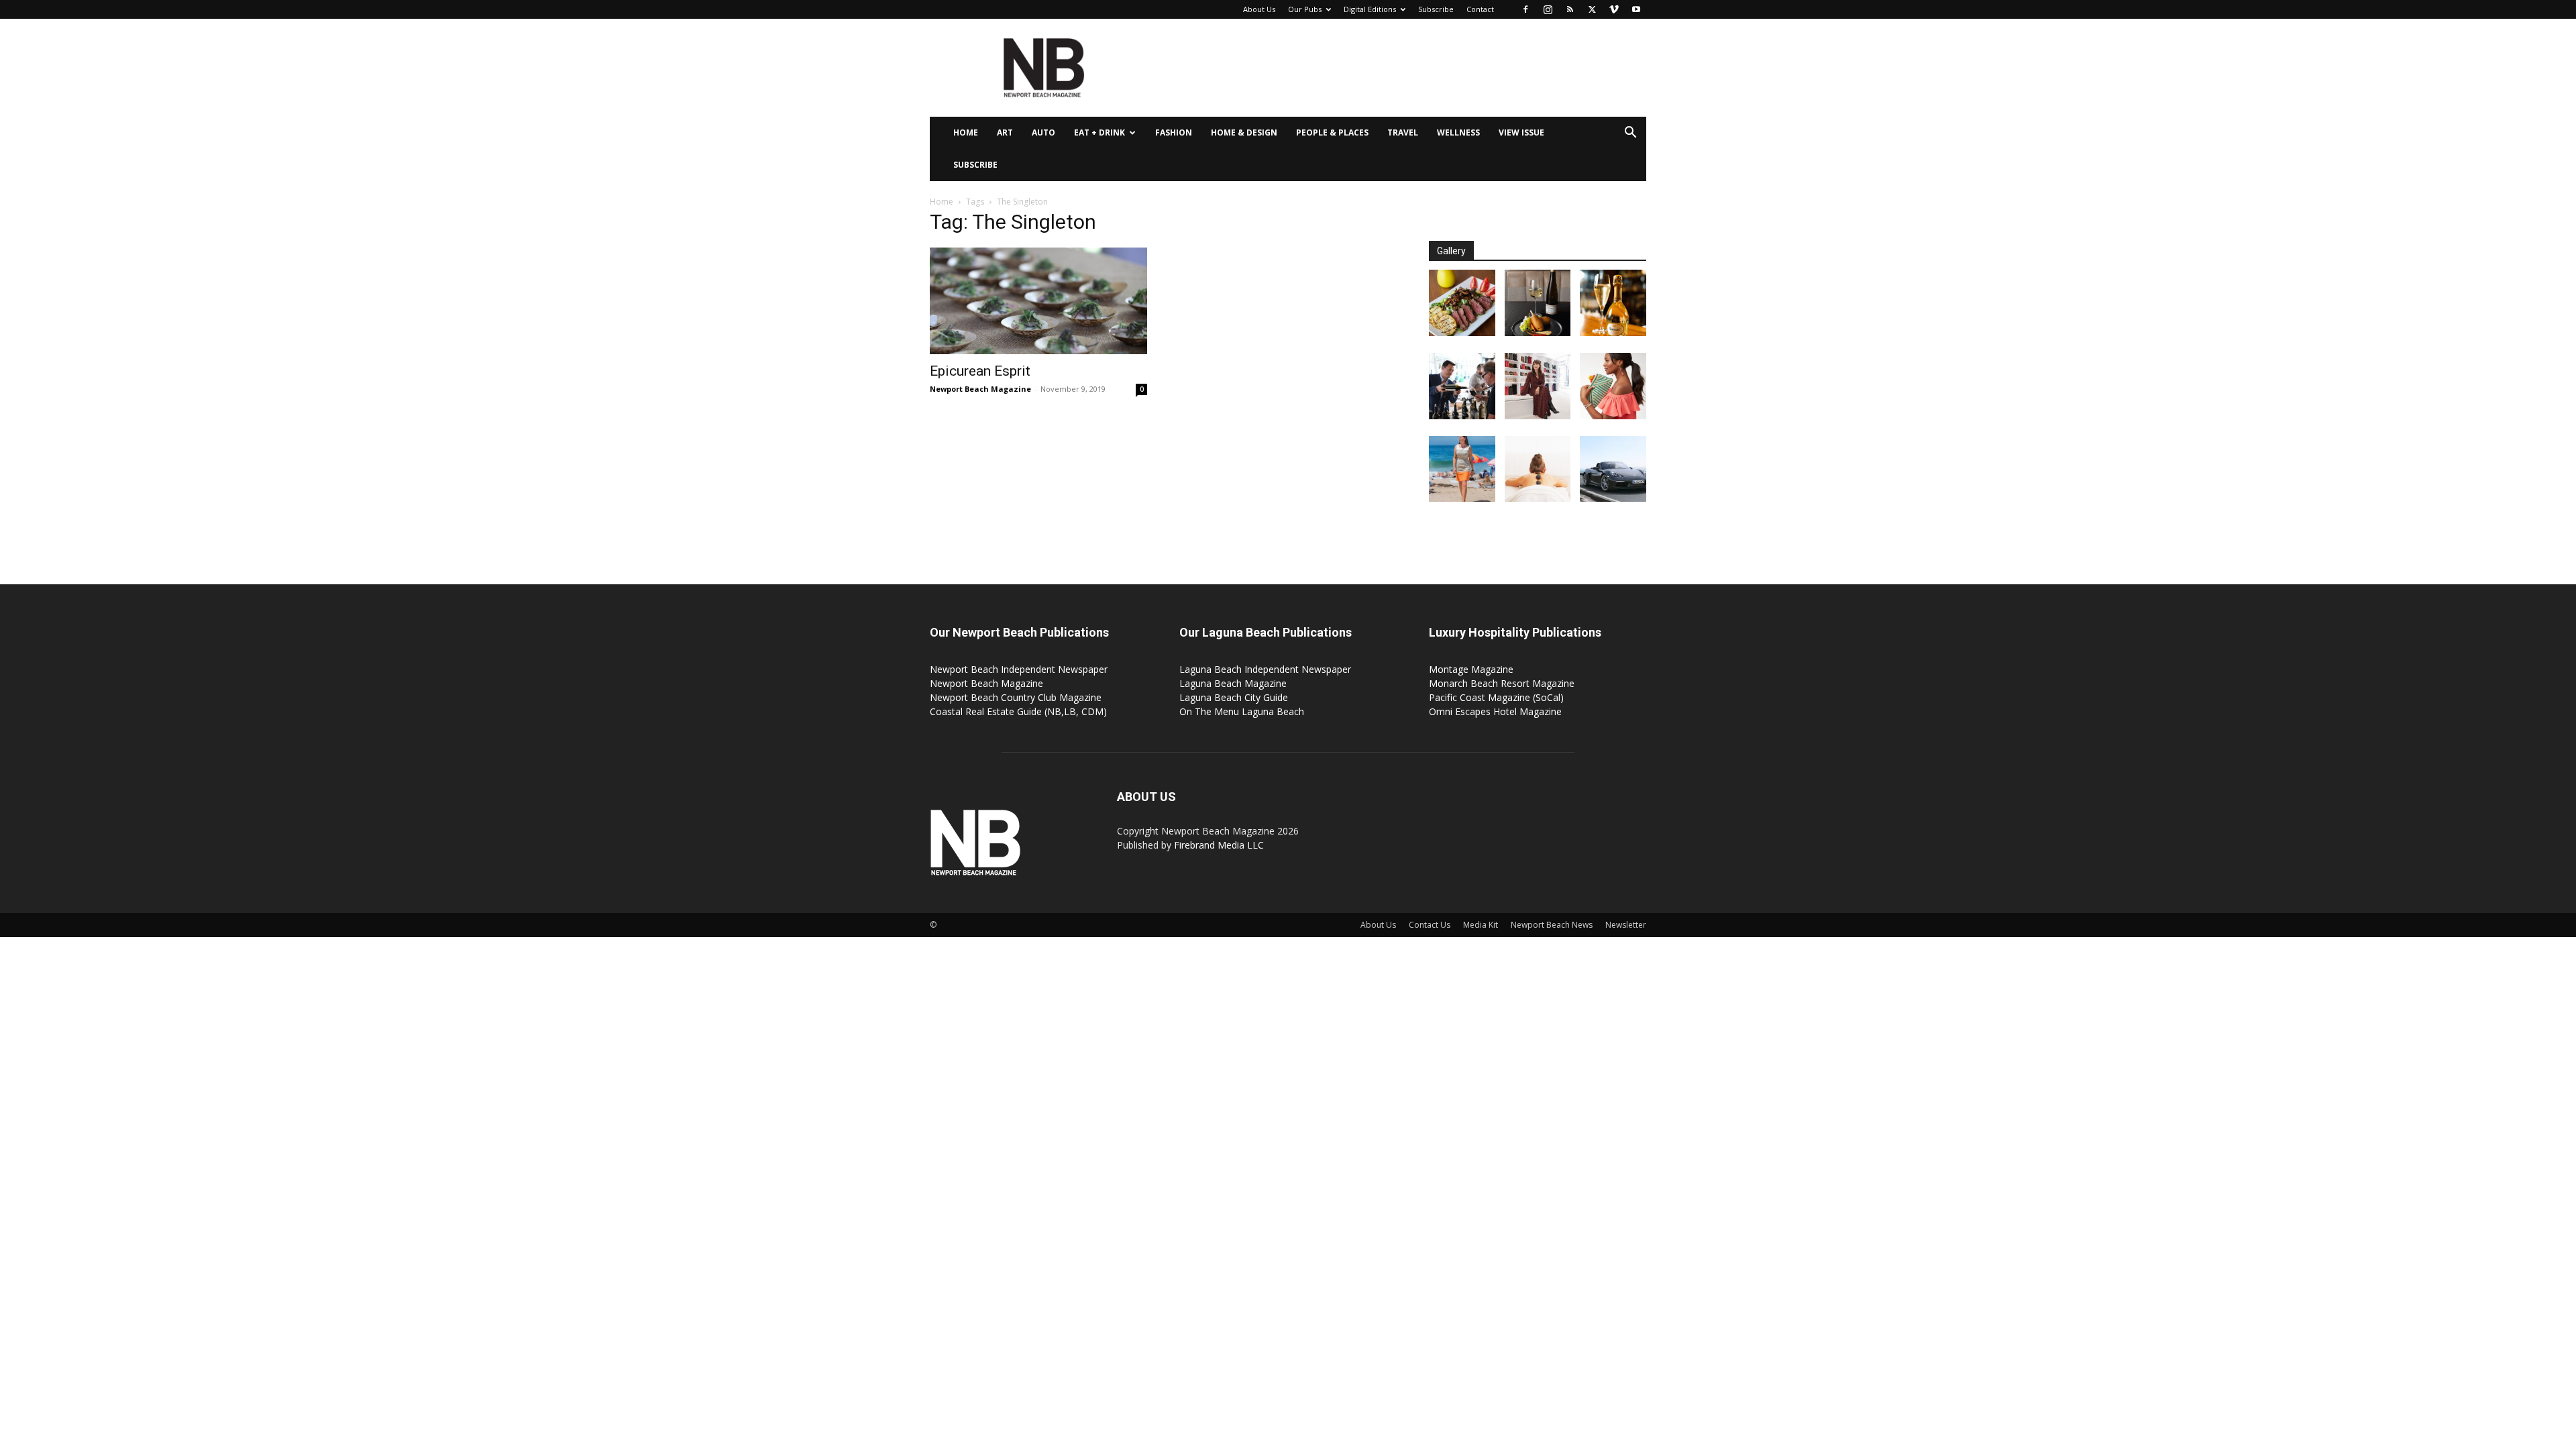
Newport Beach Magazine (980, 389)
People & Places (1332, 132)
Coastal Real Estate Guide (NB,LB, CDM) (1018, 711)
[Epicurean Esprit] (1038, 301)
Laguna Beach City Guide (1234, 697)
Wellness (1458, 132)
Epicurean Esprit (980, 371)
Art (1005, 132)
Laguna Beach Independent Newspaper (1265, 669)
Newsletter (1626, 925)
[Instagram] (1548, 9)
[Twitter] (1592, 9)
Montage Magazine (1471, 669)
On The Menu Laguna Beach (1242, 711)
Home (966, 132)
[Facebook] (1525, 9)
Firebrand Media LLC (1219, 845)
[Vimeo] (1614, 9)
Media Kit (1481, 925)
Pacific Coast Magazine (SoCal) (1496, 697)
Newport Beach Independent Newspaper (1019, 669)
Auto (1043, 132)
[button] (1630, 134)
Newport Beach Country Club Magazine (1016, 697)
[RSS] (1570, 9)
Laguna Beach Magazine (1233, 683)
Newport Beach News (1552, 925)
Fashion (1174, 132)
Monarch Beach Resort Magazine (1502, 683)
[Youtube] (1636, 9)
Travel (1403, 132)
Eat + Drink (1099, 132)
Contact (1480, 9)
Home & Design (1244, 132)
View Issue (1521, 132)
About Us (1259, 9)
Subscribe (1436, 9)
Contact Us (1430, 925)
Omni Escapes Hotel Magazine (1495, 711)
